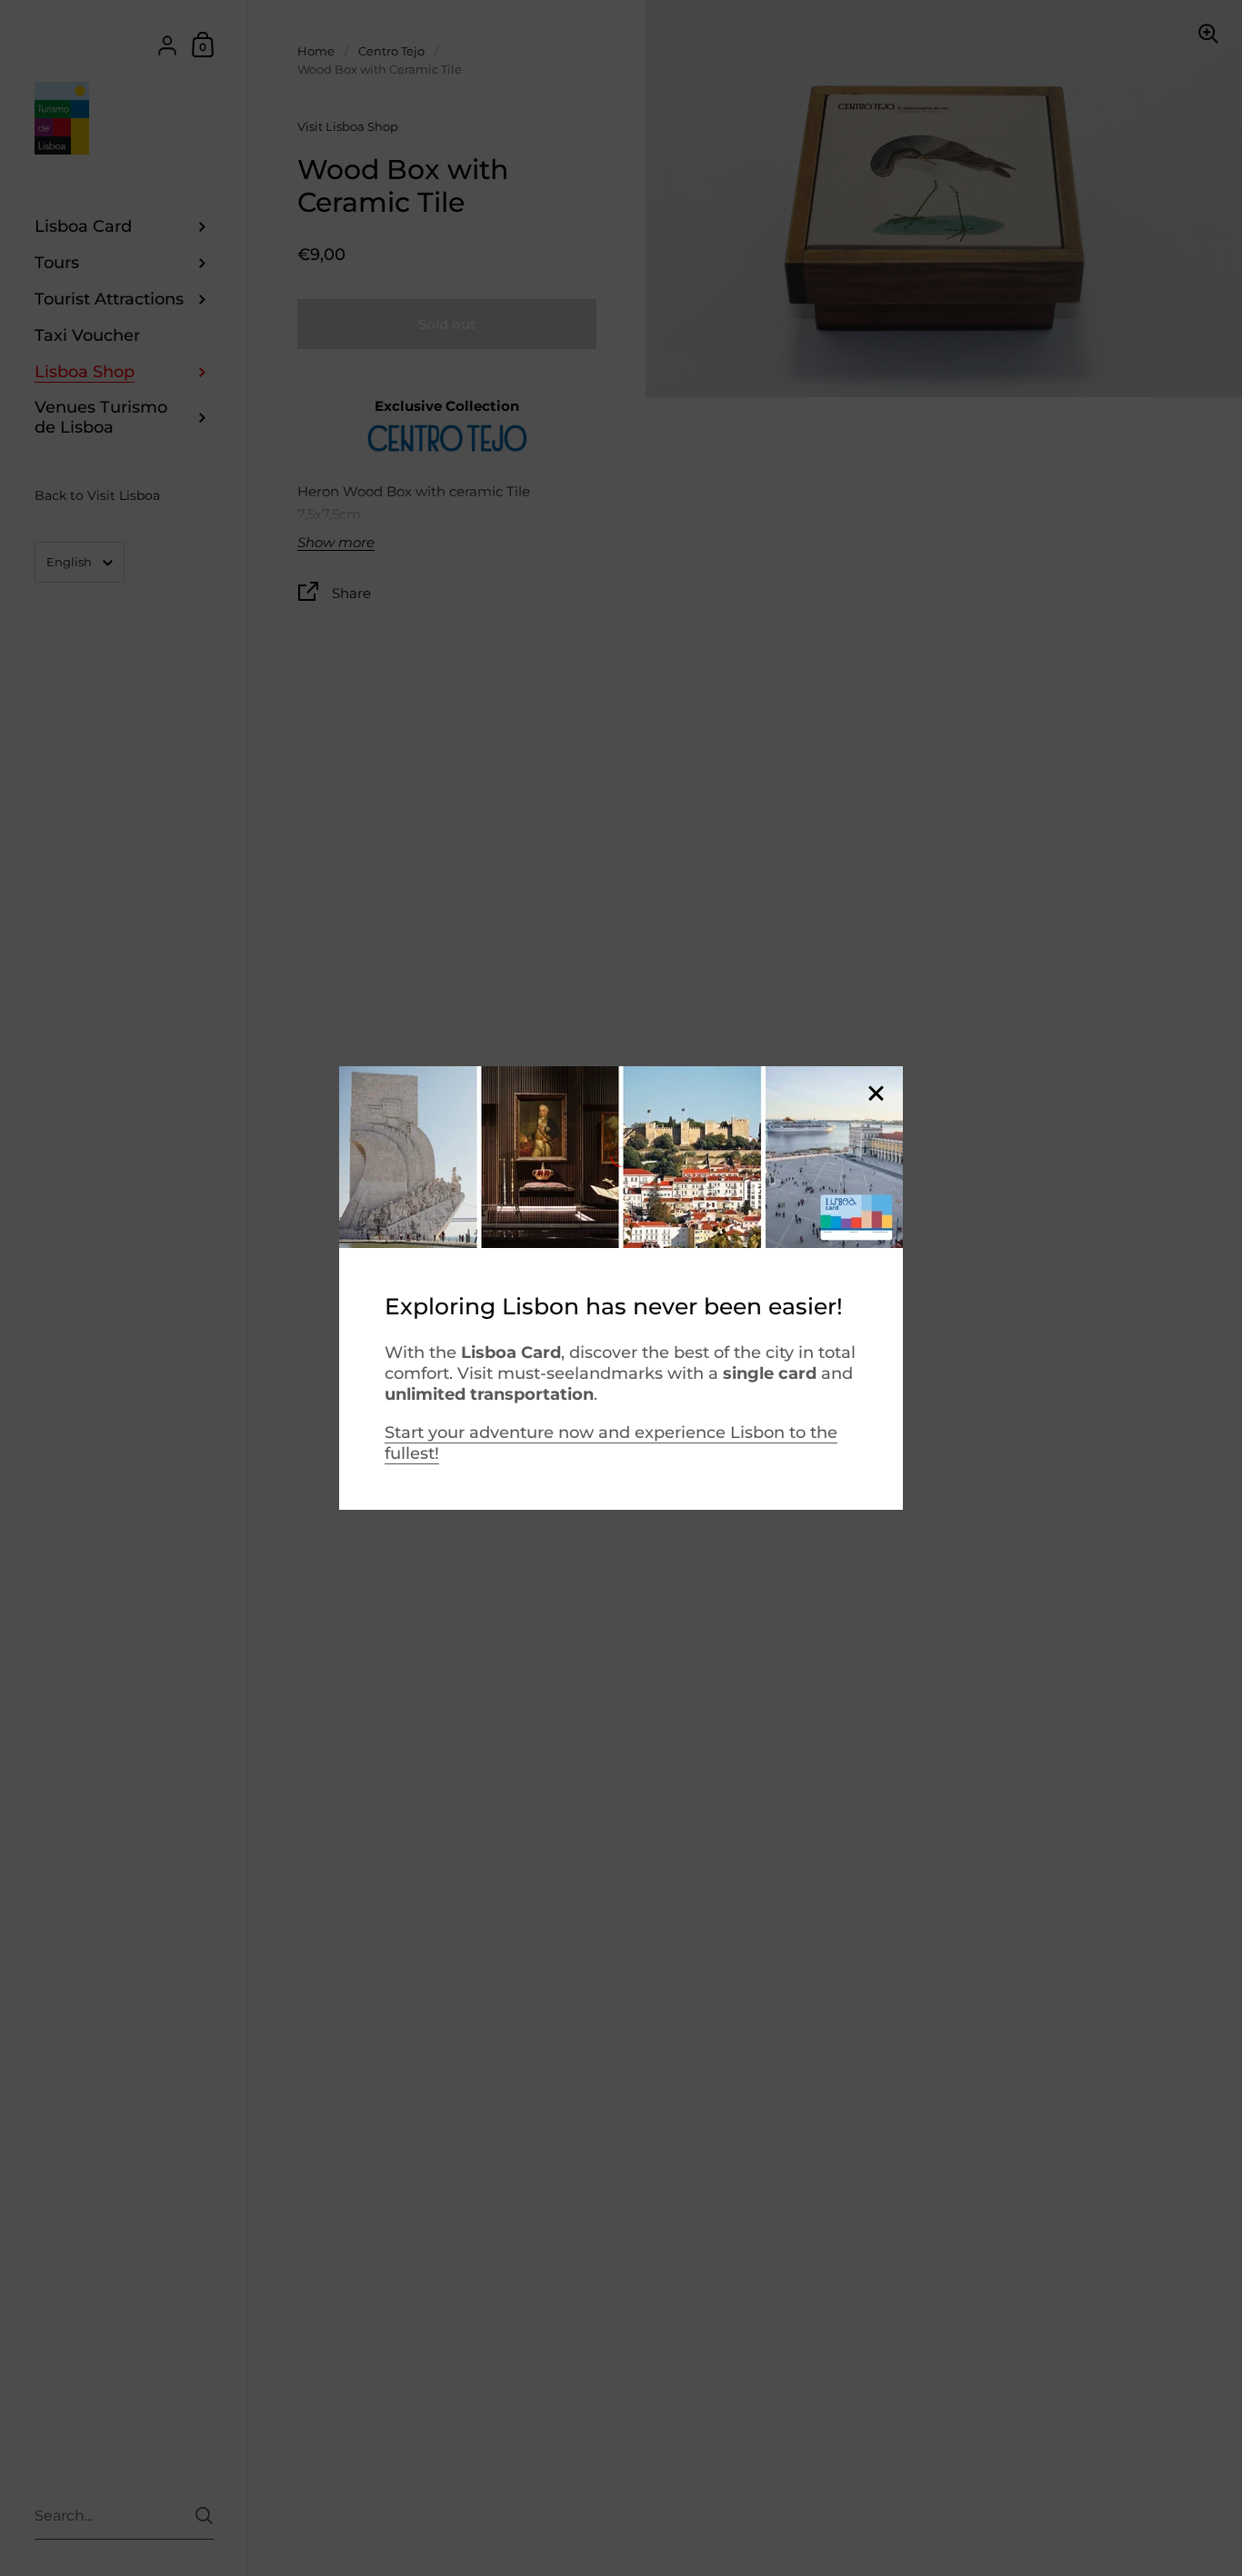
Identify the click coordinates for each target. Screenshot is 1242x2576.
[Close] (876, 1095)
